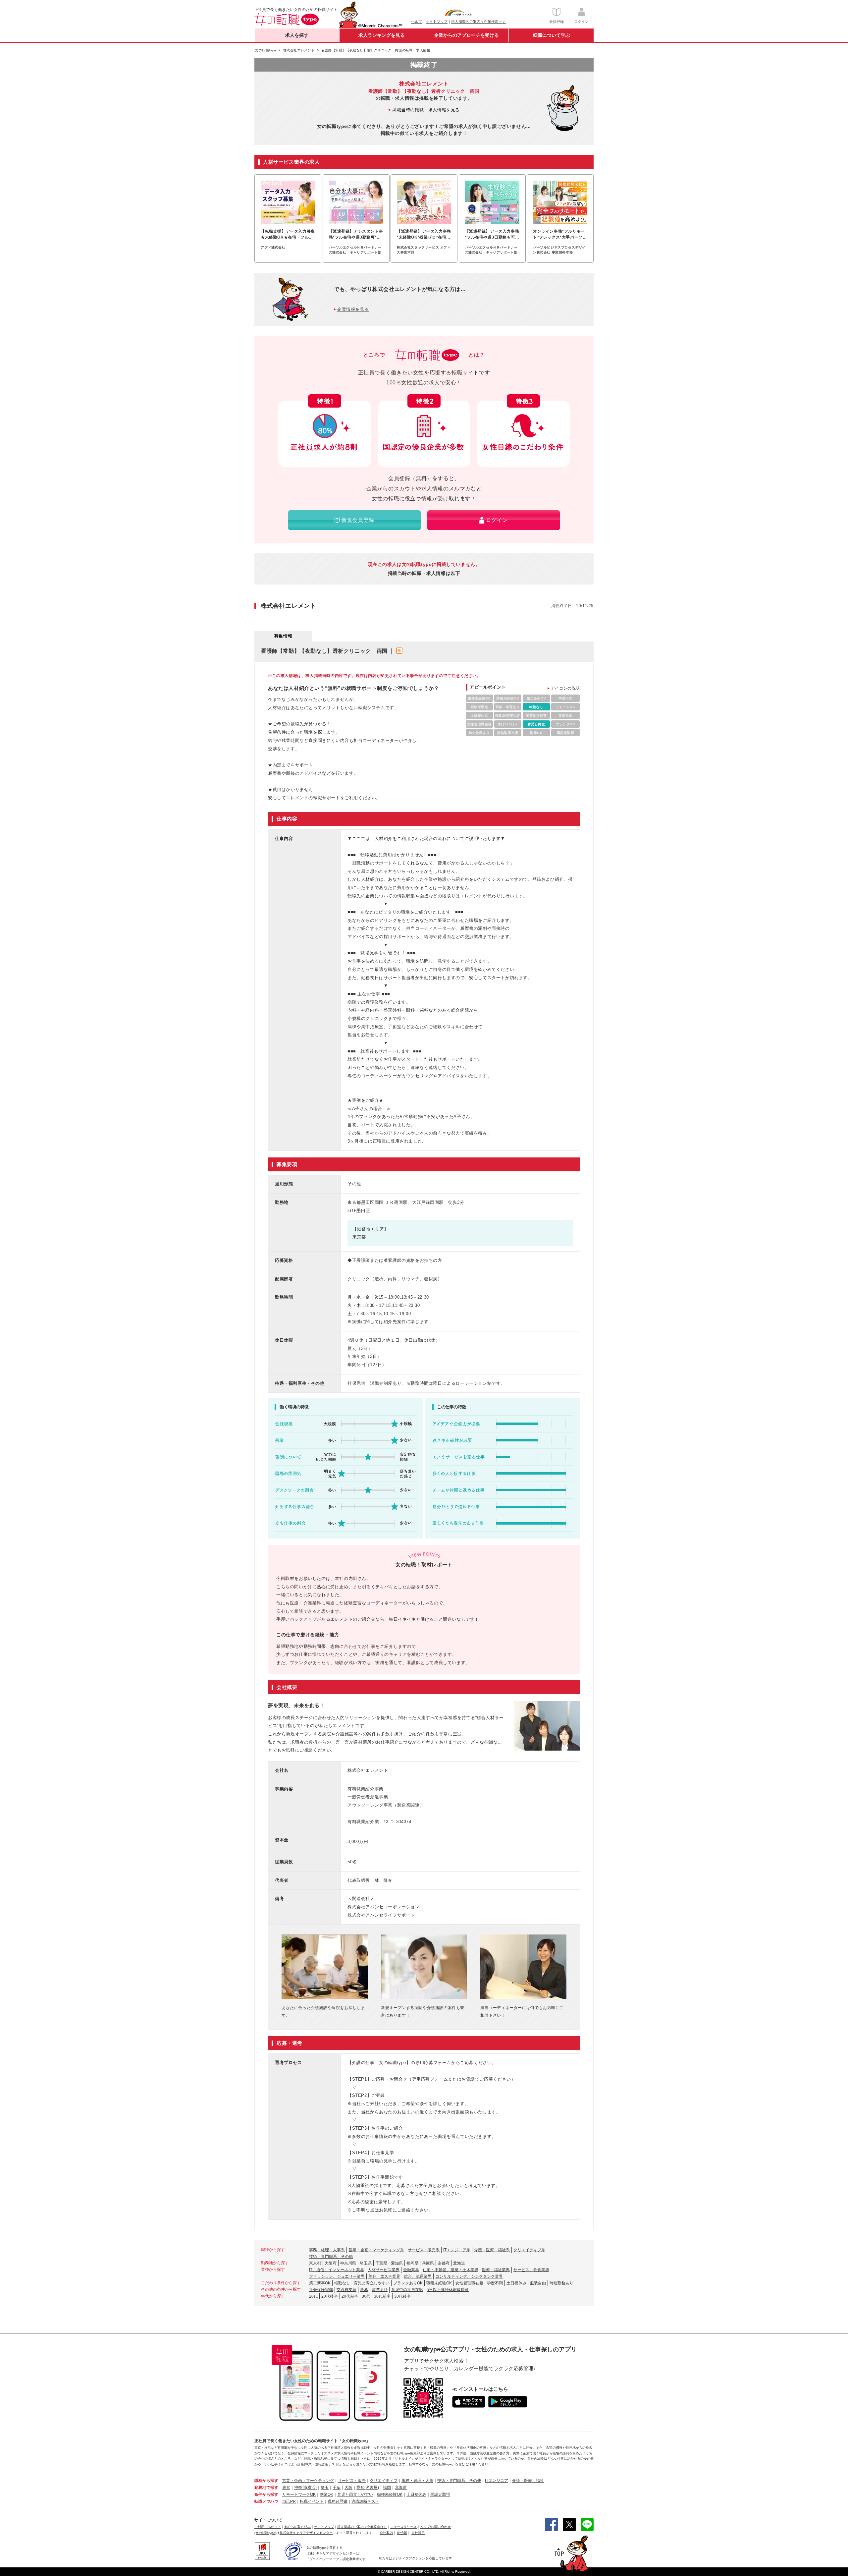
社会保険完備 (321, 2290)
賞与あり (380, 2290)
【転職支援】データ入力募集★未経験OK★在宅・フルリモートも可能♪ (288, 235)
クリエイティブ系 (529, 2250)
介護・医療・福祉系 (492, 2250)
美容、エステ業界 (384, 2276)
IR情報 (402, 2533)
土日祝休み (516, 2283)
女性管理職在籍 (469, 2283)
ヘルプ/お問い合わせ (435, 2527)
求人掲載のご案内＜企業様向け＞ (478, 22)
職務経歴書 (338, 2501)
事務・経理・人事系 (327, 2250)
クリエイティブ (384, 2481)
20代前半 (350, 2296)
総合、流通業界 (418, 2276)
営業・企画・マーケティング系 (376, 2250)
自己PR (289, 2501)
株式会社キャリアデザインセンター (306, 2533)
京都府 (444, 2263)
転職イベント (312, 2501)
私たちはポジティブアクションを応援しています (415, 2558)
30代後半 (402, 2296)
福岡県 (412, 2263)
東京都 (315, 2263)
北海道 (459, 2263)
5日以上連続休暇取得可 (448, 2290)
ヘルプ (417, 22)
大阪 (348, 2488)
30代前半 (382, 2296)
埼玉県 (366, 2263)
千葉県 (381, 2263)
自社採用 (418, 2533)
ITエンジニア (497, 2481)
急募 (364, 2290)
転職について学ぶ (552, 35)
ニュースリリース (403, 2527)
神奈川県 (348, 2263)
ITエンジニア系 (457, 2250)
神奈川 (300, 2488)
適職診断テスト (365, 2501)
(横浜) (311, 2488)
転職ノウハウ (266, 2501)
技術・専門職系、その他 (331, 2257)
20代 (313, 2296)
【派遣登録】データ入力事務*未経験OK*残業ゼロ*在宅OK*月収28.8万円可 (424, 235)
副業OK (326, 2494)
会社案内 (386, 2533)
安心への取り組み (297, 2527)
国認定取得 (440, 2494)
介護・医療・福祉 (528, 2481)
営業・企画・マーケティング (308, 2481)
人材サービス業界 (384, 2270)
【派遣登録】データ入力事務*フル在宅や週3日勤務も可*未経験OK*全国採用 (492, 235)
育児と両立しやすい (372, 2283)
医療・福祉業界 (496, 2270)
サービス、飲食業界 (531, 2270)
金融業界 (411, 2270)
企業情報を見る (353, 309)
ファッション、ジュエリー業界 (337, 2276)
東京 (286, 2488)
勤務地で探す (266, 2488)
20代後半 (330, 2296)
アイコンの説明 (565, 688)
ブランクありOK (408, 2283)
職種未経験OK (439, 2283)
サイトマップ (437, 22)
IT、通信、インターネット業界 (337, 2270)
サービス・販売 (352, 2481)
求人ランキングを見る (382, 35)
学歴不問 (495, 2283)
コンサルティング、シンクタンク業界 (469, 2276)
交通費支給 (346, 2290)
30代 (366, 2296)
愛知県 (397, 2263)
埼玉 (325, 2488)
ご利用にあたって (268, 2527)
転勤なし (342, 2283)
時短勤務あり (561, 2283)
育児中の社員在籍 (407, 2290)
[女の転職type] (265, 2533)
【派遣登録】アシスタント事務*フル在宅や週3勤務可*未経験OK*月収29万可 (356, 235)
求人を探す (297, 35)
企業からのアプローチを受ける (466, 35)
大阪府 (331, 2263)
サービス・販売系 (424, 2250)
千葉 (337, 2488)
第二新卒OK (320, 2283)
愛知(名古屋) (368, 2488)
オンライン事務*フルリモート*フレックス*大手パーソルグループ (560, 235)
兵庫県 (428, 2263)
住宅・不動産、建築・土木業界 (450, 2270)
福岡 (387, 2488)
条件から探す (266, 2494)
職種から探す (266, 2481)
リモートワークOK (299, 2494)
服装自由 (538, 2283)
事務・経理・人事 (417, 2481)
